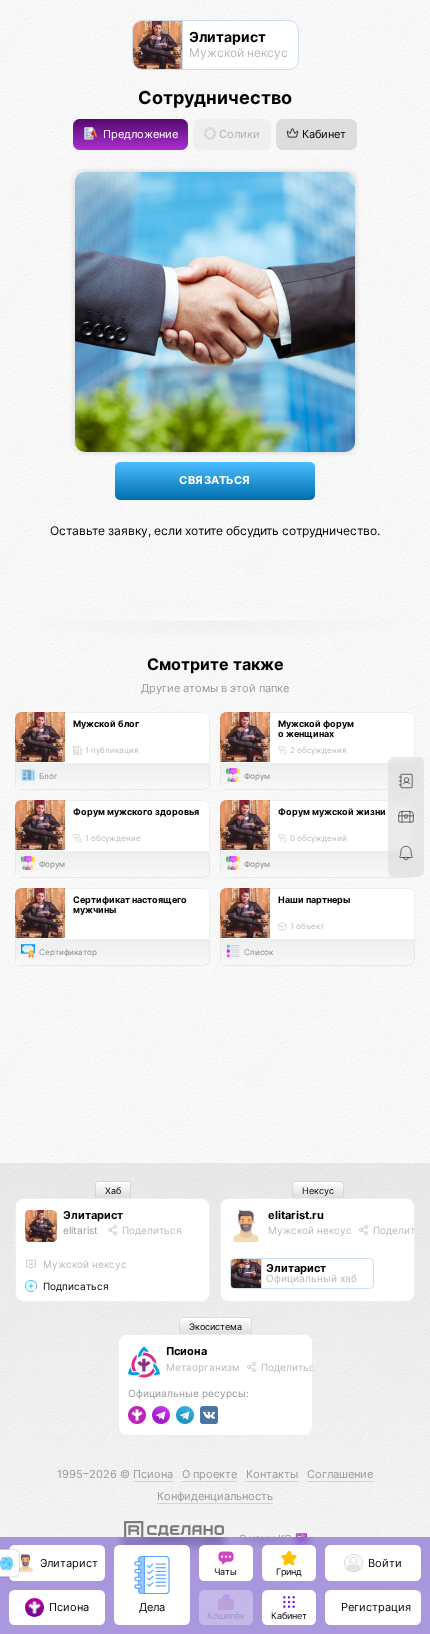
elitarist (80, 1230)
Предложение (139, 134)
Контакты (272, 1474)
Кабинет (322, 134)
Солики (238, 134)
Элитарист (93, 1215)
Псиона (186, 1351)
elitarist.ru (296, 1215)
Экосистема (215, 1326)
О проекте (209, 1474)
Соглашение (340, 1474)
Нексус (318, 1190)
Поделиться (150, 1230)
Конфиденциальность (215, 1496)
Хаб (113, 1190)
